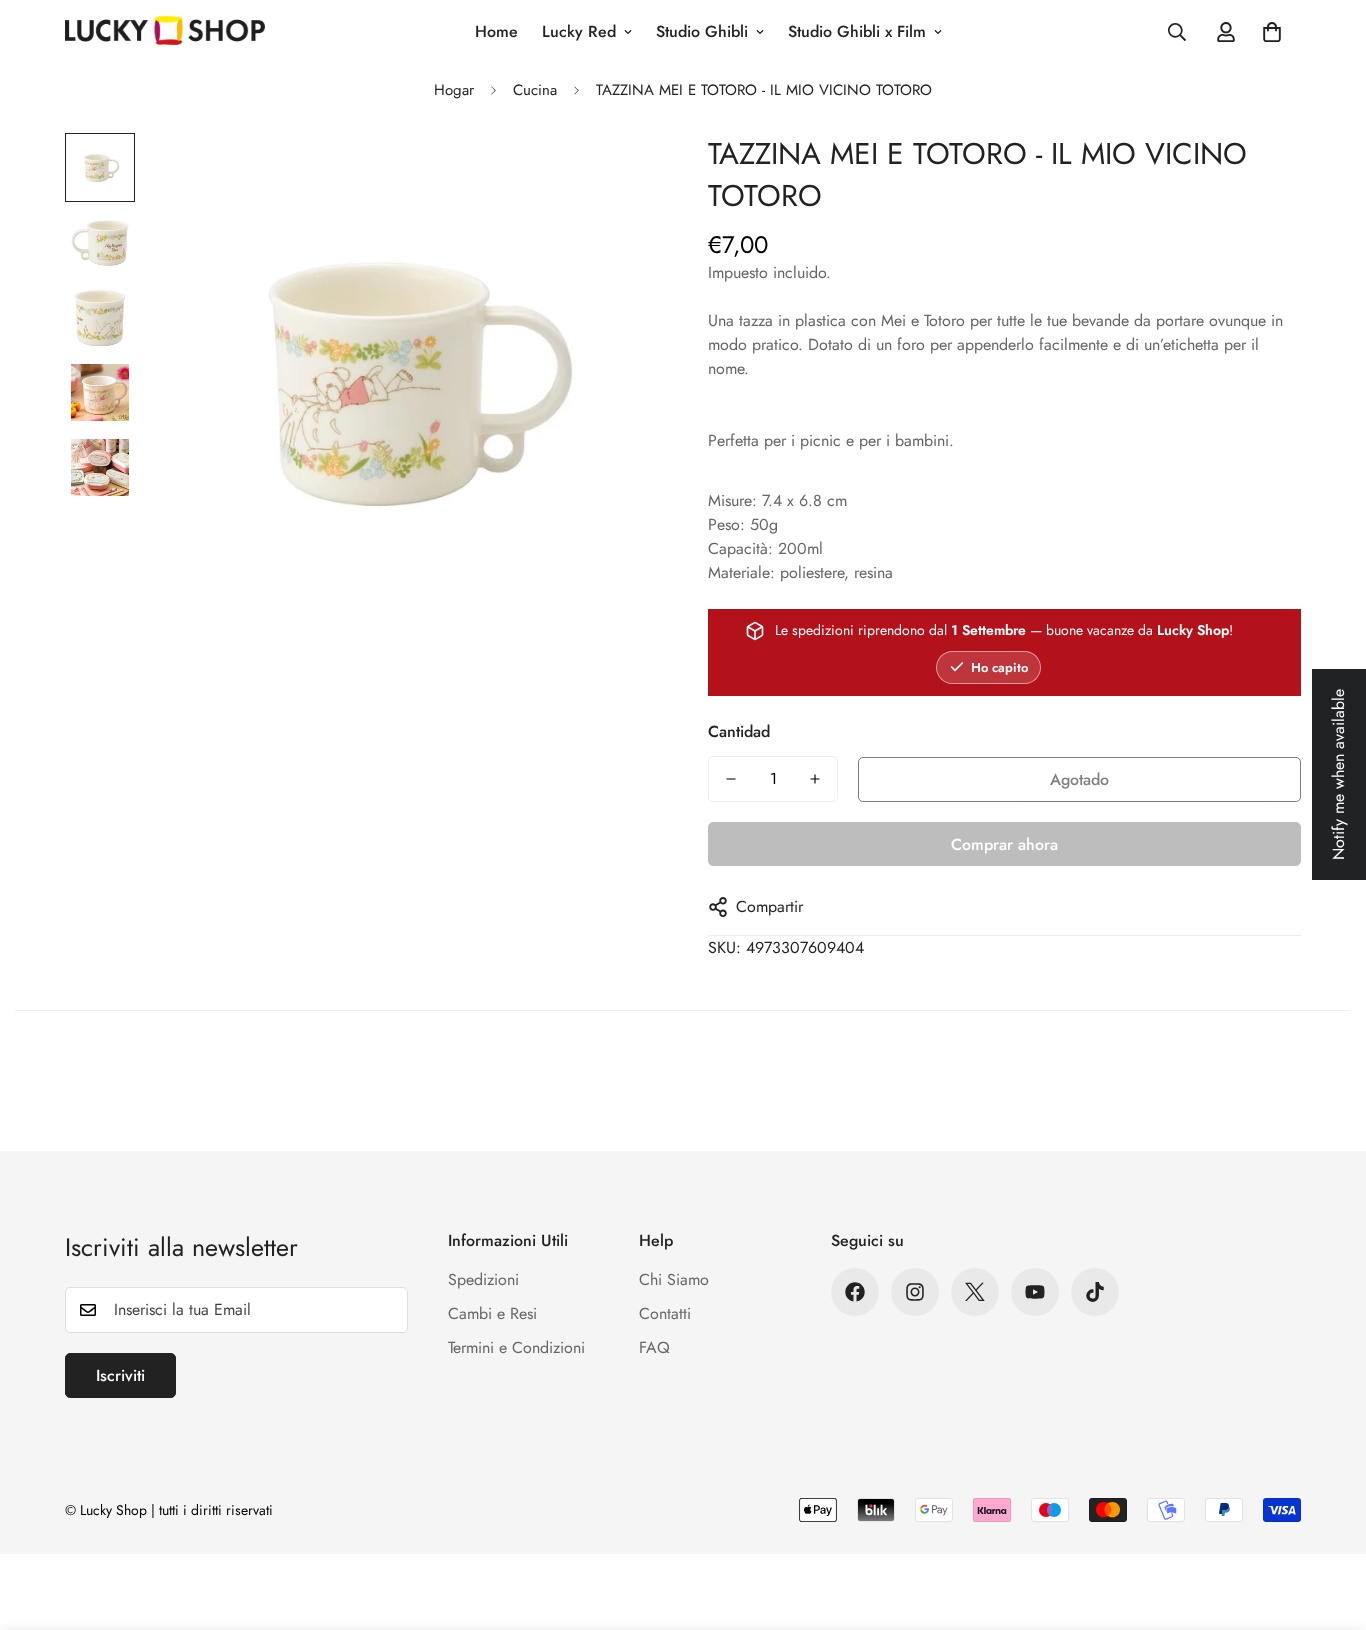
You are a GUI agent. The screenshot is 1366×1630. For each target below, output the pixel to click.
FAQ (654, 1347)
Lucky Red (579, 31)
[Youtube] (1035, 1292)
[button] (1272, 32)
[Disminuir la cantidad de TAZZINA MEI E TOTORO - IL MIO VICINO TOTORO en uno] (731, 779)
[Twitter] (975, 1292)
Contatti (665, 1313)
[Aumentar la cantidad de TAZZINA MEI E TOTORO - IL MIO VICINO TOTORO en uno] (815, 779)
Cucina (535, 90)
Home (496, 31)
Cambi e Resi (492, 1313)
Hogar (454, 90)
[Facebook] (855, 1292)
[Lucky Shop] (165, 32)
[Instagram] (915, 1292)
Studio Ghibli (702, 31)
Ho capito (999, 667)
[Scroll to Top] (1327, 1521)
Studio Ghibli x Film (857, 31)
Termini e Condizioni (516, 1347)
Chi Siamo (674, 1279)
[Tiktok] (1095, 1292)
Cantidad (739, 731)
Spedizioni (483, 1279)
